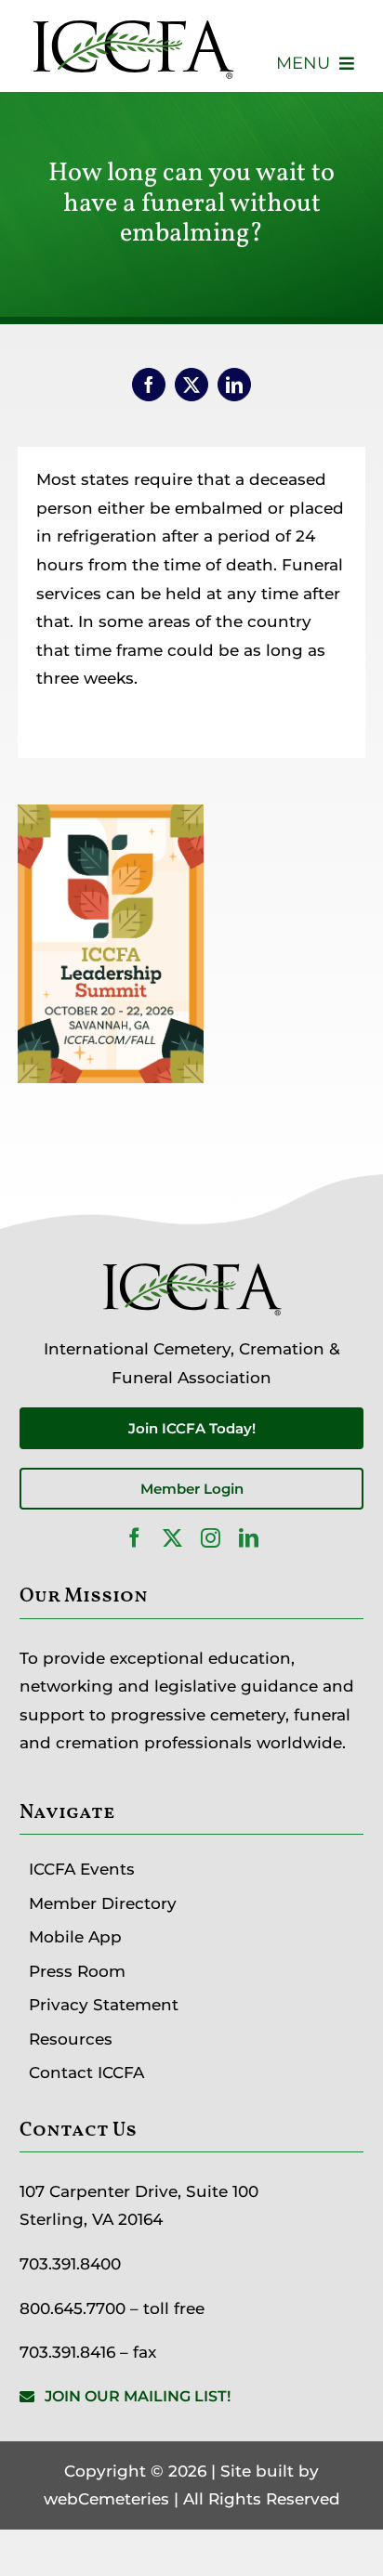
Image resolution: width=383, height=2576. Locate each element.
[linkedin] (249, 1538)
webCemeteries (106, 2499)
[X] (191, 385)
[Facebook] (149, 385)
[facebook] (134, 1538)
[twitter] (172, 1538)
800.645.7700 (73, 2308)
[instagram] (211, 1538)
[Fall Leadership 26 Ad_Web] (111, 818)
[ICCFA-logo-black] (132, 21)
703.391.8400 (70, 2264)
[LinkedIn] (234, 385)
